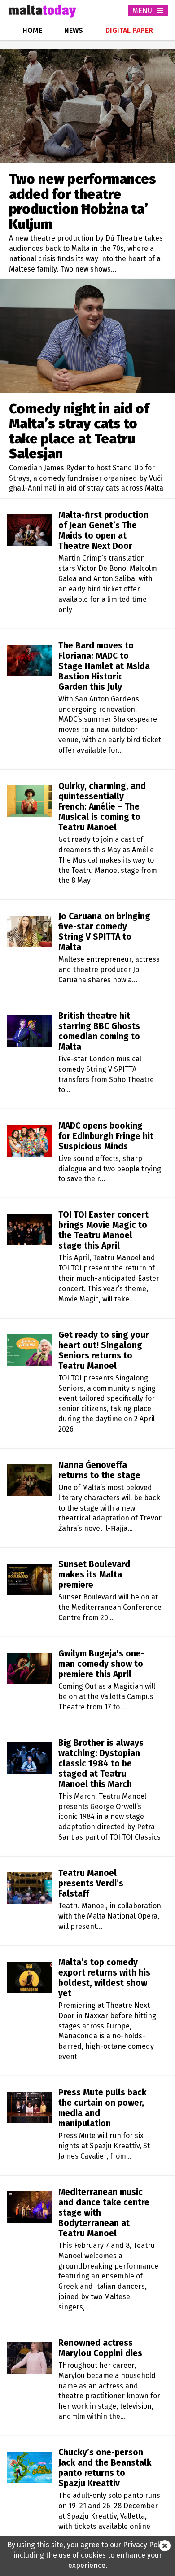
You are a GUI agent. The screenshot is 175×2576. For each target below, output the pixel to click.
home (32, 30)
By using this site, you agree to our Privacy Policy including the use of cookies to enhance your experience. (88, 2555)
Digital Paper (129, 30)
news (74, 30)
